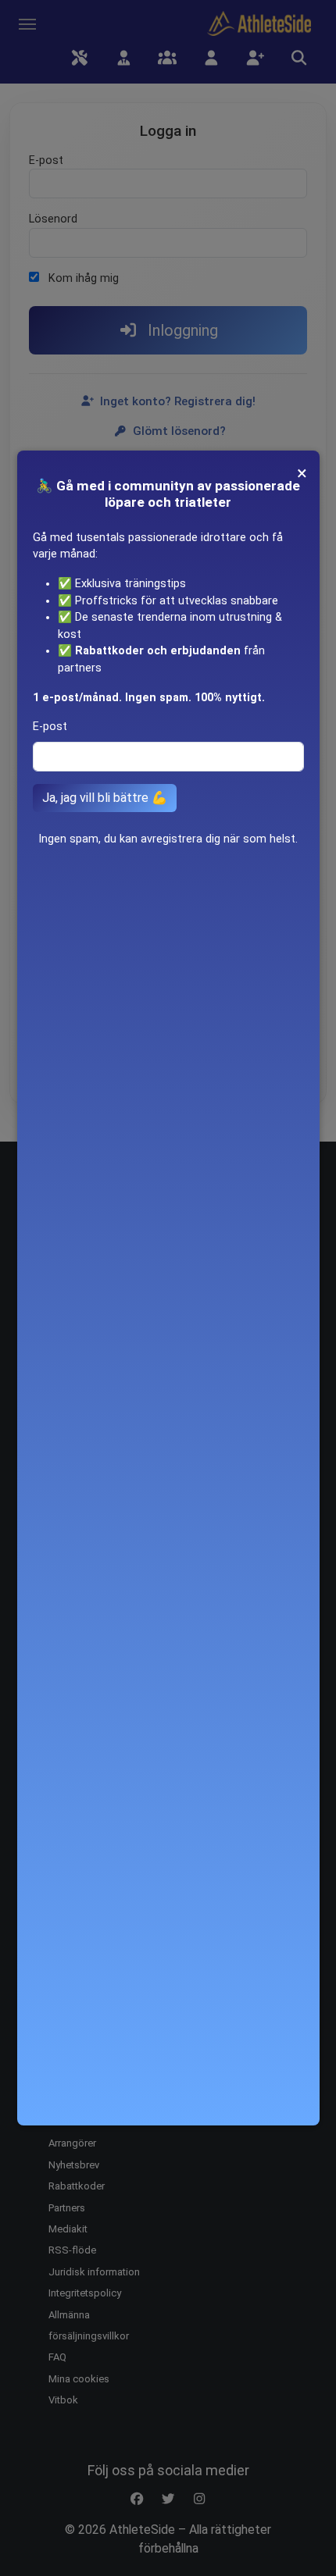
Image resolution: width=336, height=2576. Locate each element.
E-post (50, 727)
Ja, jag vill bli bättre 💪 (105, 798)
